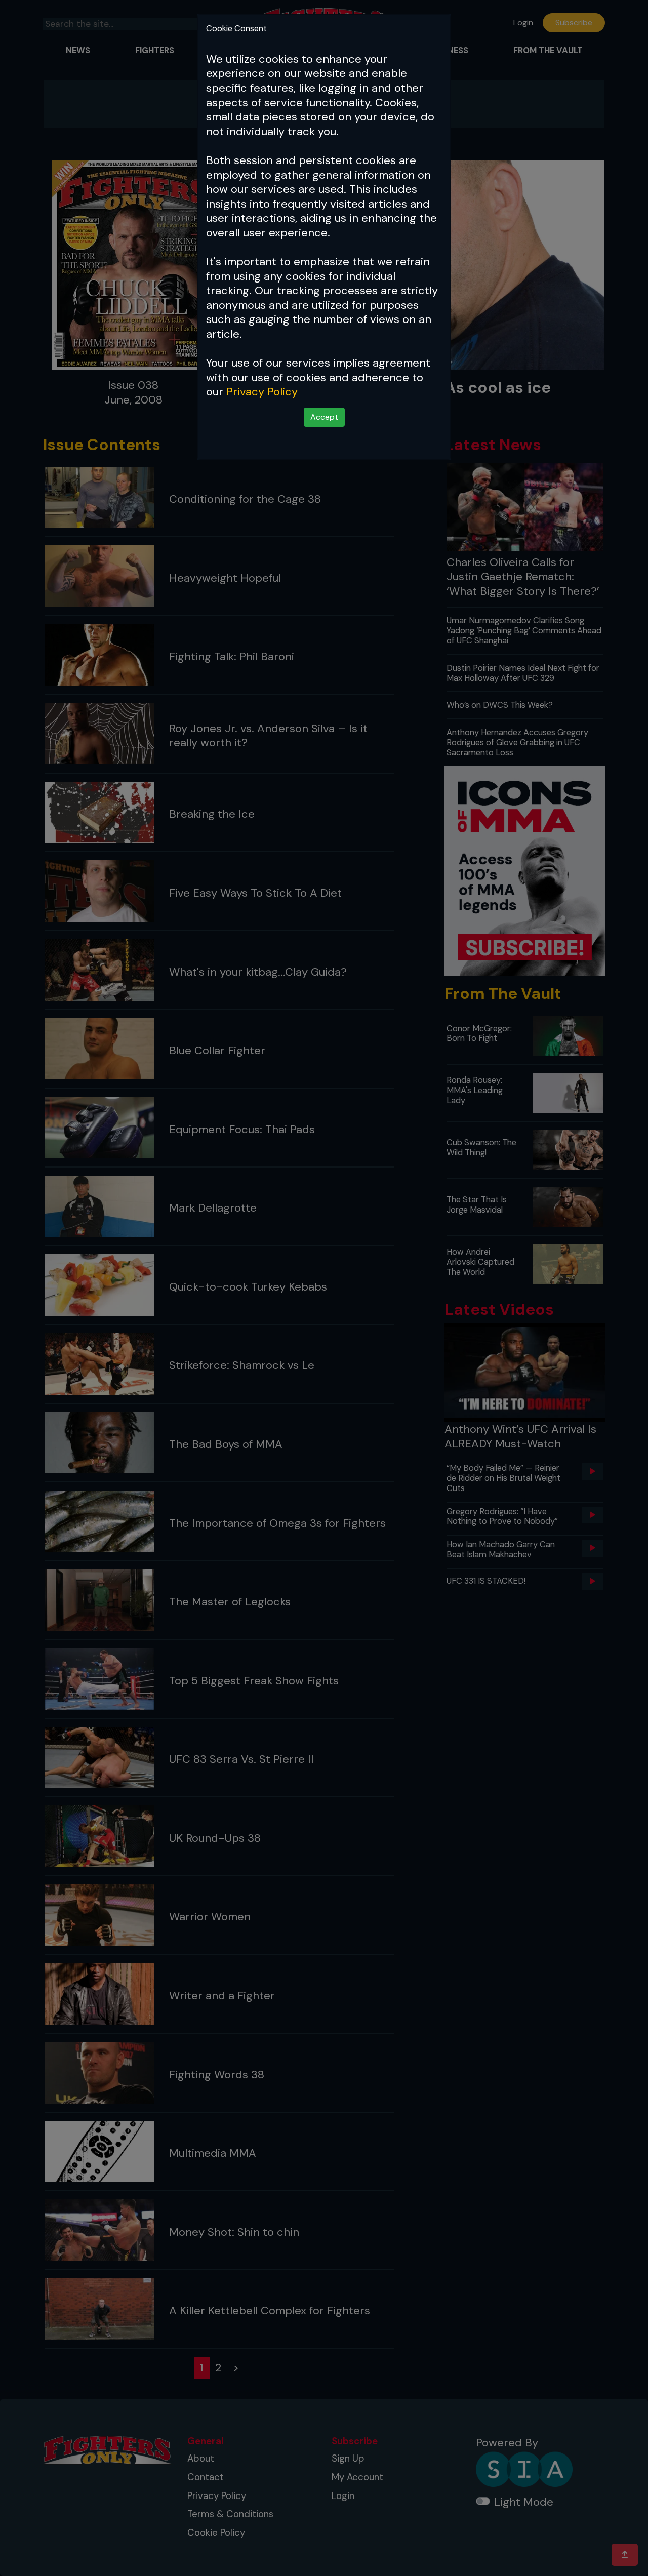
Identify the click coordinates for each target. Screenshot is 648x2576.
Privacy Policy (262, 392)
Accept (324, 417)
